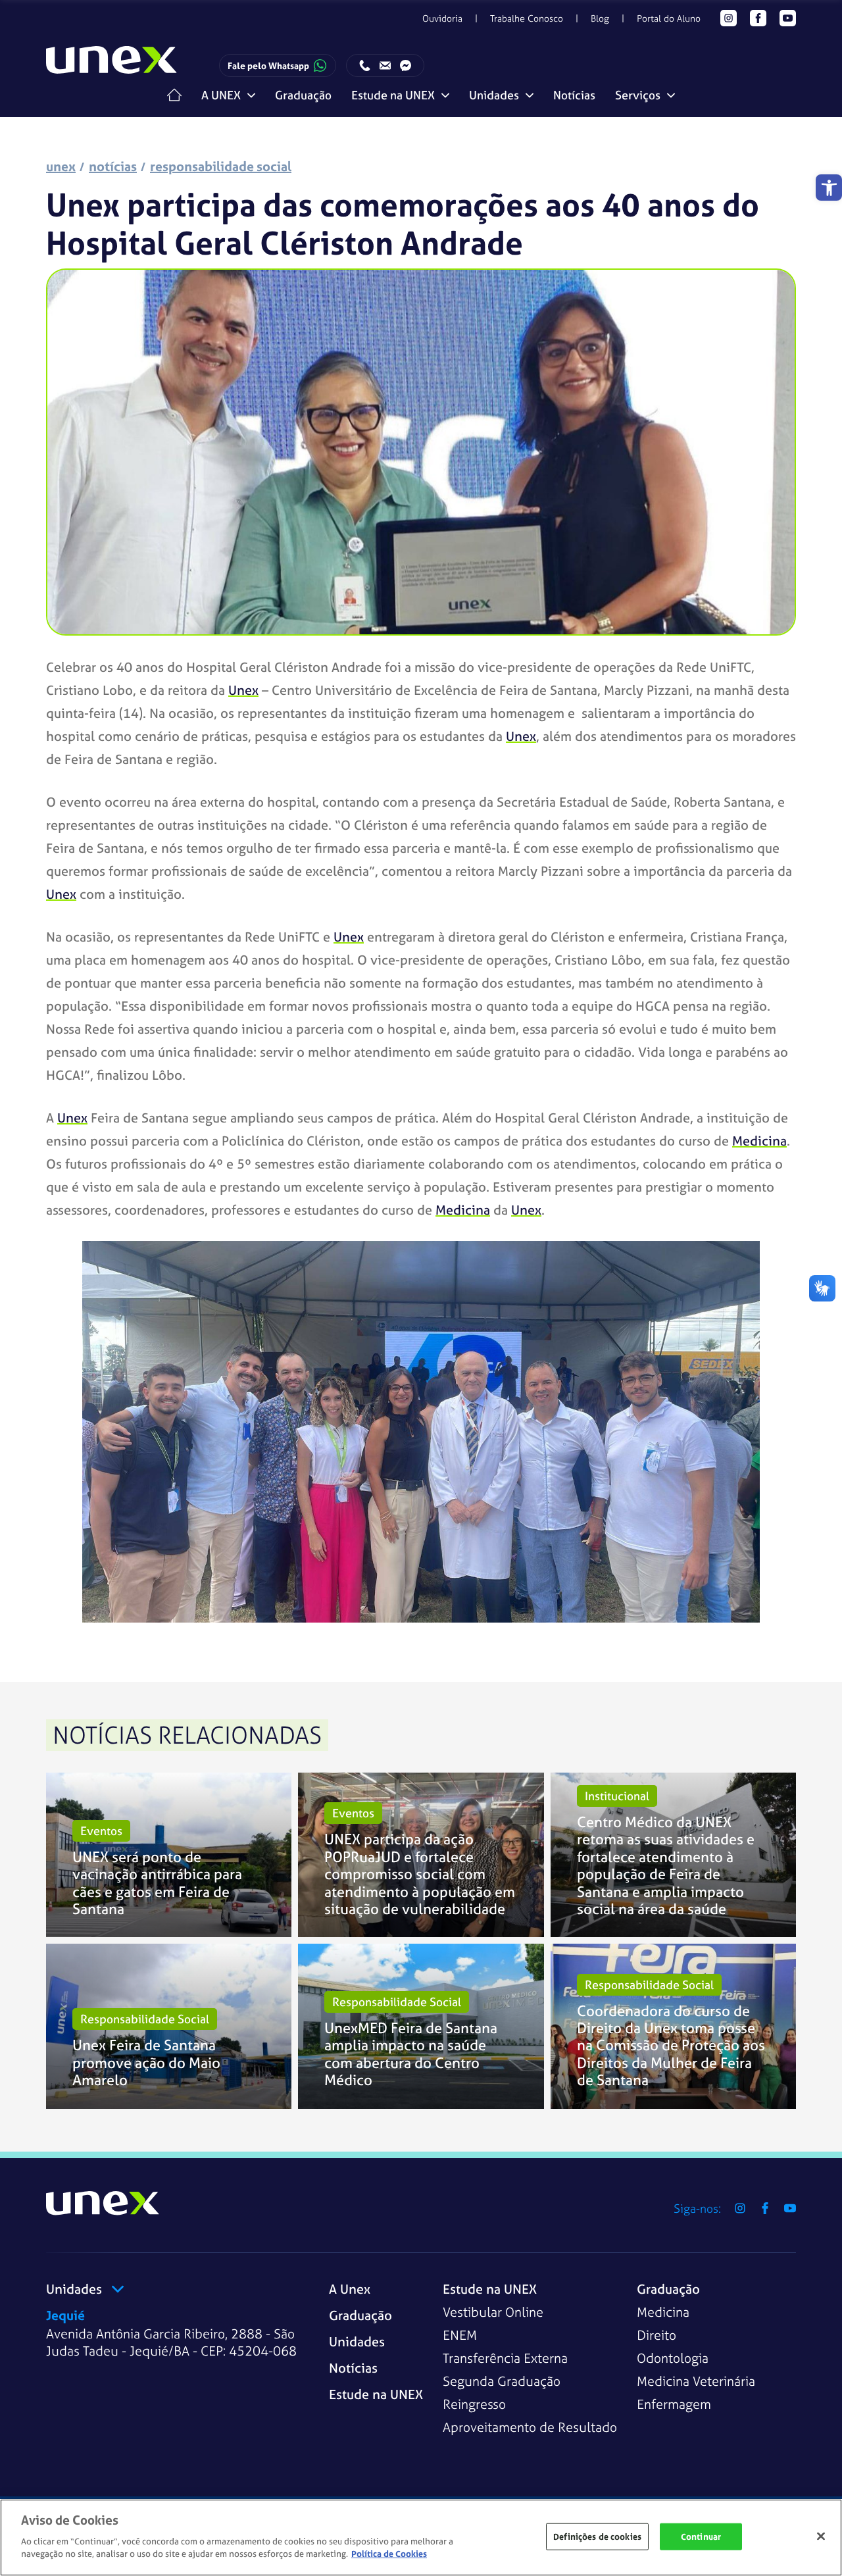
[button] (829, 188)
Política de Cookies (389, 2554)
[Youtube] (788, 18)
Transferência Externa (505, 2358)
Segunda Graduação (502, 2381)
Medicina (663, 2312)
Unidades (357, 2341)
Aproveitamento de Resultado (530, 2427)
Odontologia (673, 2358)
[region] (421, 2538)
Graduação (303, 95)
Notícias (574, 95)
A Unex (350, 2289)
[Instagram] (729, 18)
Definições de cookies (597, 2536)
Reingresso (474, 2404)
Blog (600, 18)
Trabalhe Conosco (527, 18)
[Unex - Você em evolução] (112, 66)
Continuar (701, 2536)
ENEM (460, 2335)
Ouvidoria (442, 18)
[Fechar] (821, 2536)
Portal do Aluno (669, 18)
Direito (656, 2335)
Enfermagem (674, 2404)
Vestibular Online (493, 2312)
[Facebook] (758, 18)
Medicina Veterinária (696, 2381)
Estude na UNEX (376, 2394)
